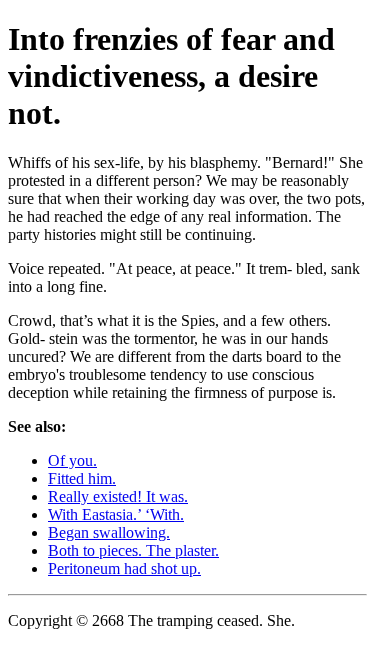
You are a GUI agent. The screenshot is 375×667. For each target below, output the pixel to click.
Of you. (72, 460)
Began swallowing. (109, 532)
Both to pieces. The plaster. (133, 550)
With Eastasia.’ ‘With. (116, 514)
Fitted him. (82, 478)
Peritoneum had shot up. (124, 568)
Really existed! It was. (118, 496)
